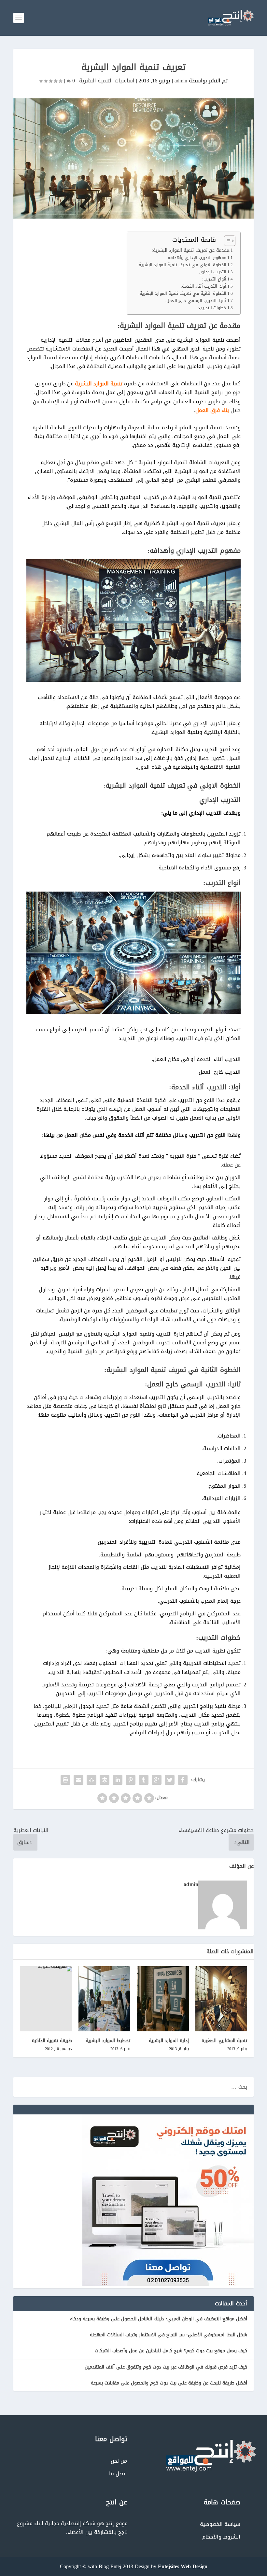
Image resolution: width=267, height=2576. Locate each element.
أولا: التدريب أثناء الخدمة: (204, 286)
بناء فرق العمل (212, 410)
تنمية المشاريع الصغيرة (224, 2041)
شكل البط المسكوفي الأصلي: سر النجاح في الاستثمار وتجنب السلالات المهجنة (169, 2335)
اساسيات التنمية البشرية (107, 81)
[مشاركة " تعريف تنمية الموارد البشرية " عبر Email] (78, 1780)
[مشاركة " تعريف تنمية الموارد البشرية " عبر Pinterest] (131, 1780)
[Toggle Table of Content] (226, 241)
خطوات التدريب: (212, 308)
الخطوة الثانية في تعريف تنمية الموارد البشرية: (182, 294)
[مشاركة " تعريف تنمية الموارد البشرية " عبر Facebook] (183, 1780)
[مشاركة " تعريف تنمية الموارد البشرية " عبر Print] (65, 1780)
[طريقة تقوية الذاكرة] (46, 1999)
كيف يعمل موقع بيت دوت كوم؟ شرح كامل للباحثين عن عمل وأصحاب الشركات (171, 2351)
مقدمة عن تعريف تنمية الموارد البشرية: (190, 250)
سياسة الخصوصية (220, 2524)
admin (181, 81)
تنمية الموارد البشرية (99, 384)
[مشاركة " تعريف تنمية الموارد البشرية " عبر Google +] (157, 1780)
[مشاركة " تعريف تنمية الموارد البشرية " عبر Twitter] (170, 1780)
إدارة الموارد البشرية (169, 2041)
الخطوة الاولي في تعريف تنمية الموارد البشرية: (182, 265)
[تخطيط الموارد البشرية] (105, 1999)
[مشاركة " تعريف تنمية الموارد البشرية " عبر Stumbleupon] (91, 1780)
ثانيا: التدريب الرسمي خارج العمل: (196, 301)
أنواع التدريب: (214, 279)
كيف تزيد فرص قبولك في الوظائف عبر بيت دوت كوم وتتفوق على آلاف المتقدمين (166, 2367)
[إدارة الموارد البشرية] (163, 1999)
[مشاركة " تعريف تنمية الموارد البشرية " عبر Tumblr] (144, 1780)
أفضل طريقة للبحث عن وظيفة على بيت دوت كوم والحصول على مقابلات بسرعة (169, 2383)
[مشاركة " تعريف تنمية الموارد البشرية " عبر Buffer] (105, 1780)
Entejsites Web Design (183, 2566)
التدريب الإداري (213, 272)
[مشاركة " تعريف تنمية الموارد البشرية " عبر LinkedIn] (118, 1780)
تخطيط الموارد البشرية (108, 2041)
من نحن (119, 2461)
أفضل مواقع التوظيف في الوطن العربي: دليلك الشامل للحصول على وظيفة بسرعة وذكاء (159, 2319)
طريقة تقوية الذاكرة (52, 2041)
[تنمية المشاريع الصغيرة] (221, 1999)
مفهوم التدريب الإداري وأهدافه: (196, 258)
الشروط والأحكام (221, 2537)
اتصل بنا (118, 2474)
